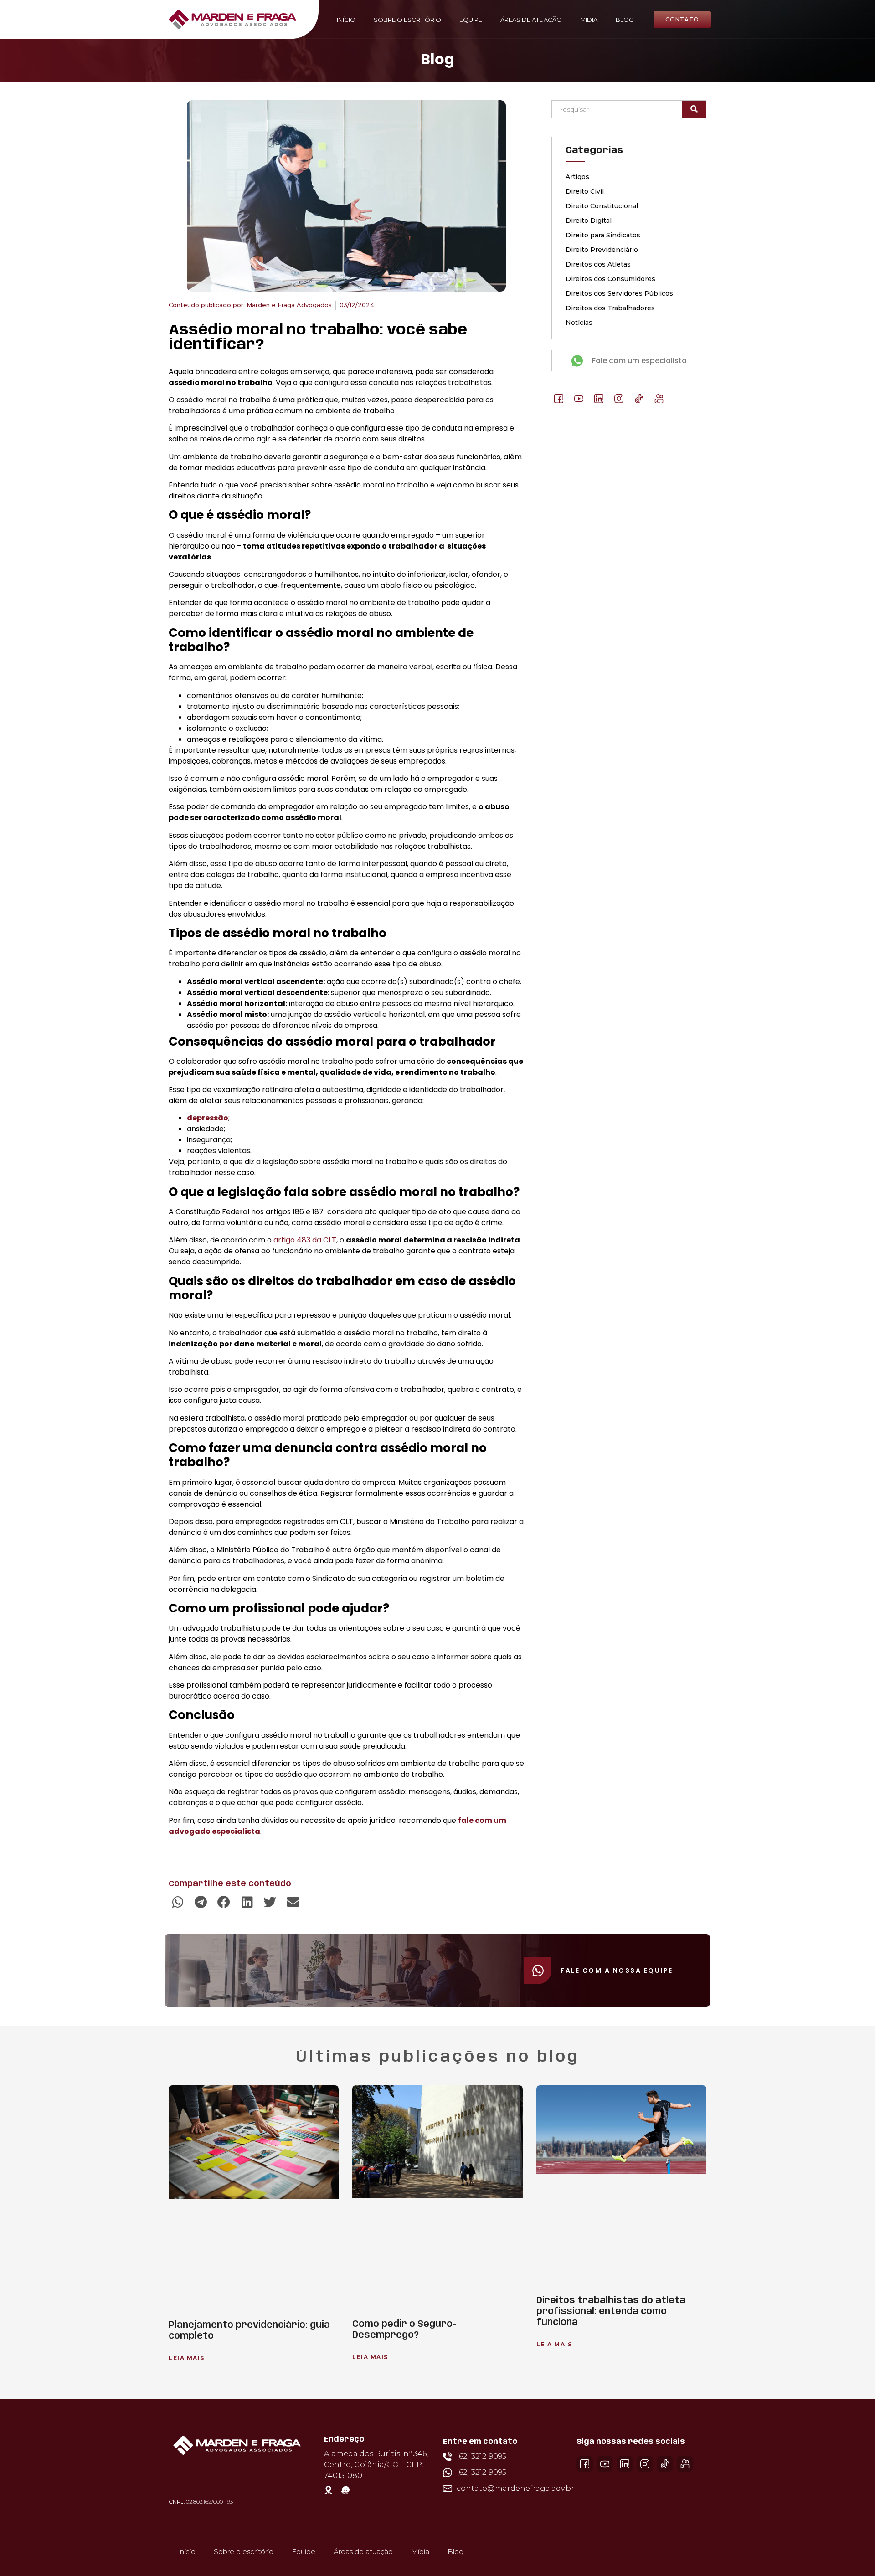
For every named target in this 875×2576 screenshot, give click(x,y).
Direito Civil (585, 191)
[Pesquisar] (694, 109)
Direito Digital (589, 221)
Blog (625, 20)
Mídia (589, 20)
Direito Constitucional (602, 206)
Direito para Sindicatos (603, 235)
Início (346, 20)
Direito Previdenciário (602, 250)
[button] (178, 1902)
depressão (208, 1118)
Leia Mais (187, 2358)
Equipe (471, 20)
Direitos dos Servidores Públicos (619, 293)
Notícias (579, 323)
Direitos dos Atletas (598, 264)
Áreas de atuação (531, 20)
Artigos (577, 177)
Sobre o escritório (407, 20)
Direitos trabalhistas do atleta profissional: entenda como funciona (611, 2312)
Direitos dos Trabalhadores (610, 308)
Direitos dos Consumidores (610, 279)
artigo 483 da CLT (305, 1240)
